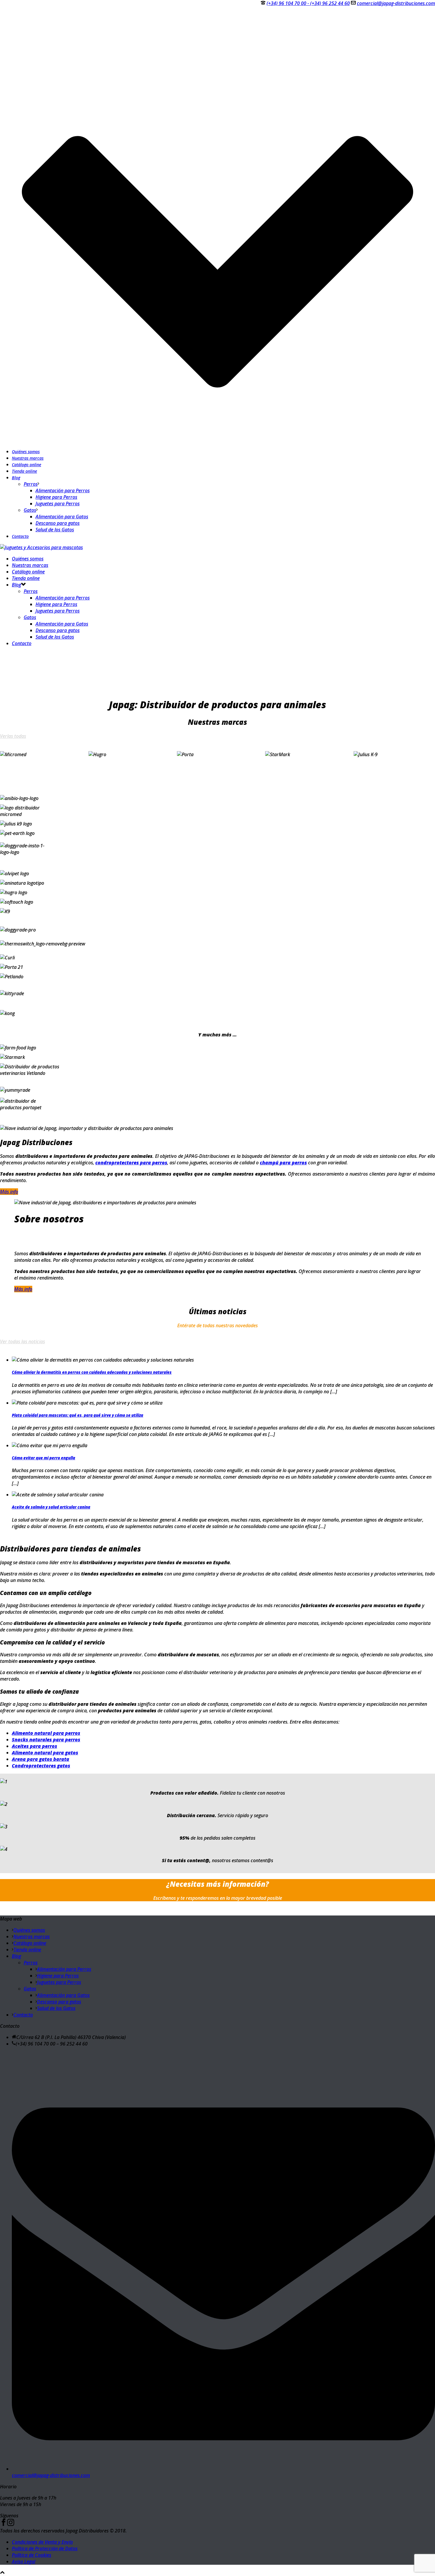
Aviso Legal (24, 2561)
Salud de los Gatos (55, 530)
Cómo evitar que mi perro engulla (43, 1458)
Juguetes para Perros (58, 504)
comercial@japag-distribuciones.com (396, 3)
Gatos (30, 510)
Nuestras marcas (28, 458)
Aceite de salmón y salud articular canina (51, 1507)
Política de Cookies (32, 2555)
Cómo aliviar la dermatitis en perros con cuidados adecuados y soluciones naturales (92, 1372)
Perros (31, 484)
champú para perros (283, 1163)
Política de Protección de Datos (45, 2548)
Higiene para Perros (56, 497)
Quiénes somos (26, 452)
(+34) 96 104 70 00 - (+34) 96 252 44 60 (308, 3)
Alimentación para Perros (63, 490)
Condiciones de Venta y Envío (42, 2542)
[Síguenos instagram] (11, 2524)
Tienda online (24, 471)
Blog (16, 478)
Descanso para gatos (58, 523)
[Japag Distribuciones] (41, 547)
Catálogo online (26, 465)
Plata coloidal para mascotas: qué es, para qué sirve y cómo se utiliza (78, 1415)
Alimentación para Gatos (62, 517)
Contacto (20, 536)
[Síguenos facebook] (4, 2524)
